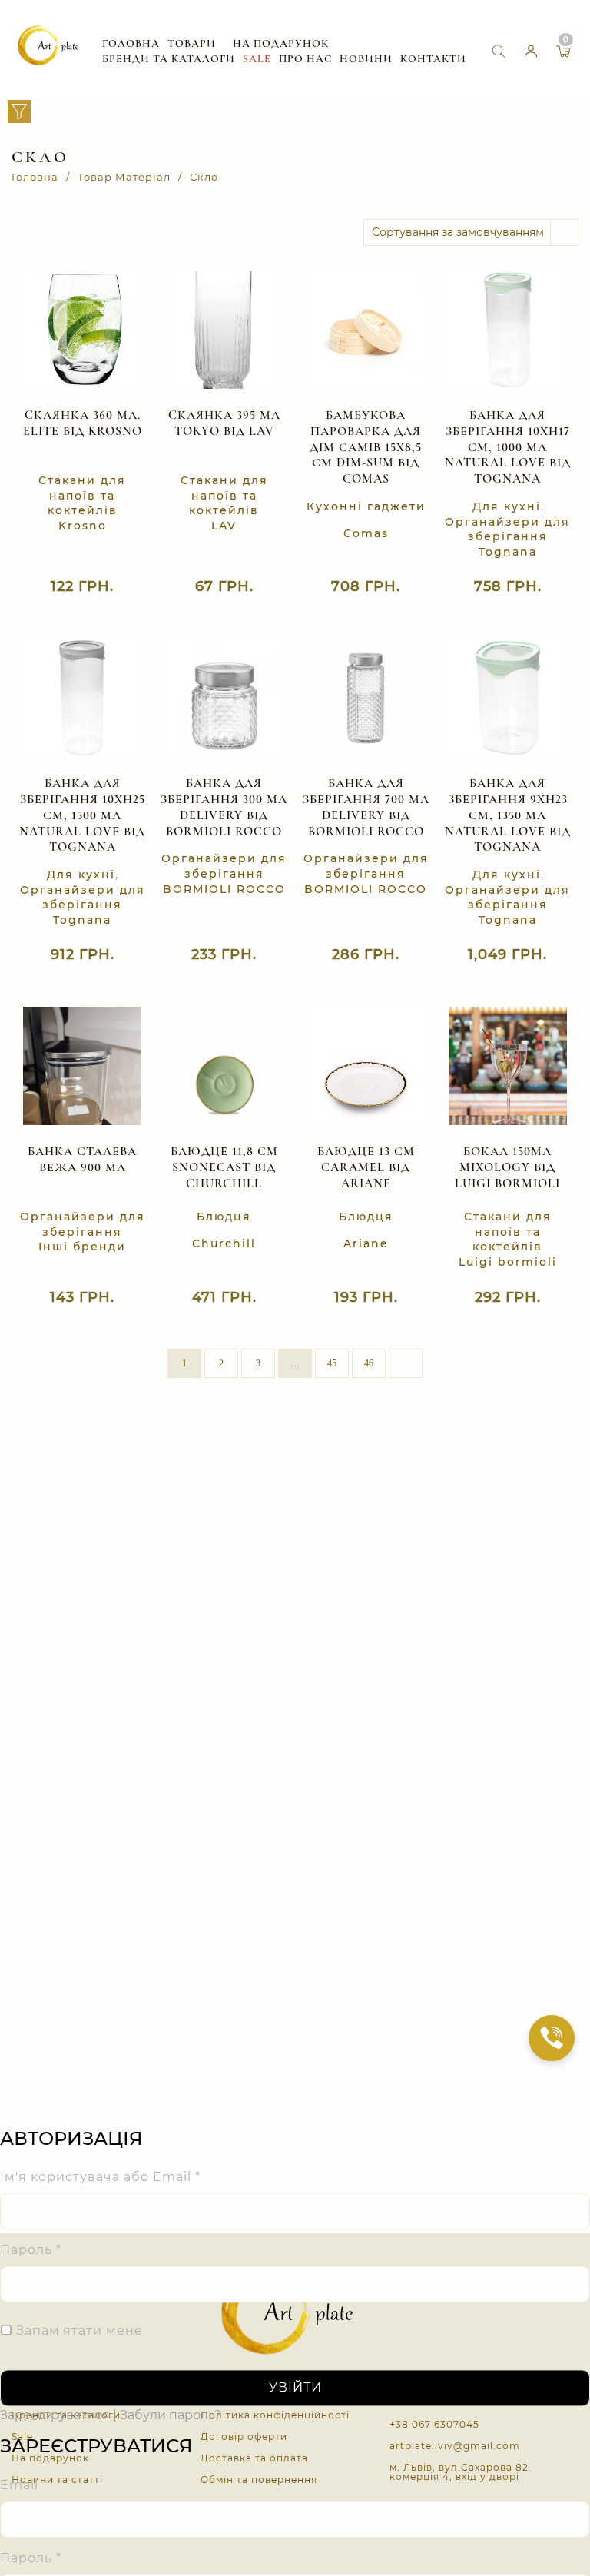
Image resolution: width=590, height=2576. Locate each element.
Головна (131, 43)
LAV (224, 526)
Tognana (508, 552)
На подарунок (281, 43)
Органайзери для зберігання (507, 529)
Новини (366, 59)
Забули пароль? (171, 2416)
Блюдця (224, 1217)
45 (332, 1363)
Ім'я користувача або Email (100, 2178)
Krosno (83, 526)
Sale (257, 59)
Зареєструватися (55, 2416)
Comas (366, 533)
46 (369, 1363)
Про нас (305, 59)
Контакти (433, 59)
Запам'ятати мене (78, 2331)
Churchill (224, 1243)
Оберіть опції (209, 1303)
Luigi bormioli (508, 1262)
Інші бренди (82, 1247)
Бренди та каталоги (169, 59)
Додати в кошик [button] (67, 593)
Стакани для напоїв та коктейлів (82, 495)
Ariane (366, 1243)
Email (24, 2485)
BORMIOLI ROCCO (224, 889)
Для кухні (507, 506)
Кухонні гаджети (366, 506)
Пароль (31, 2251)
